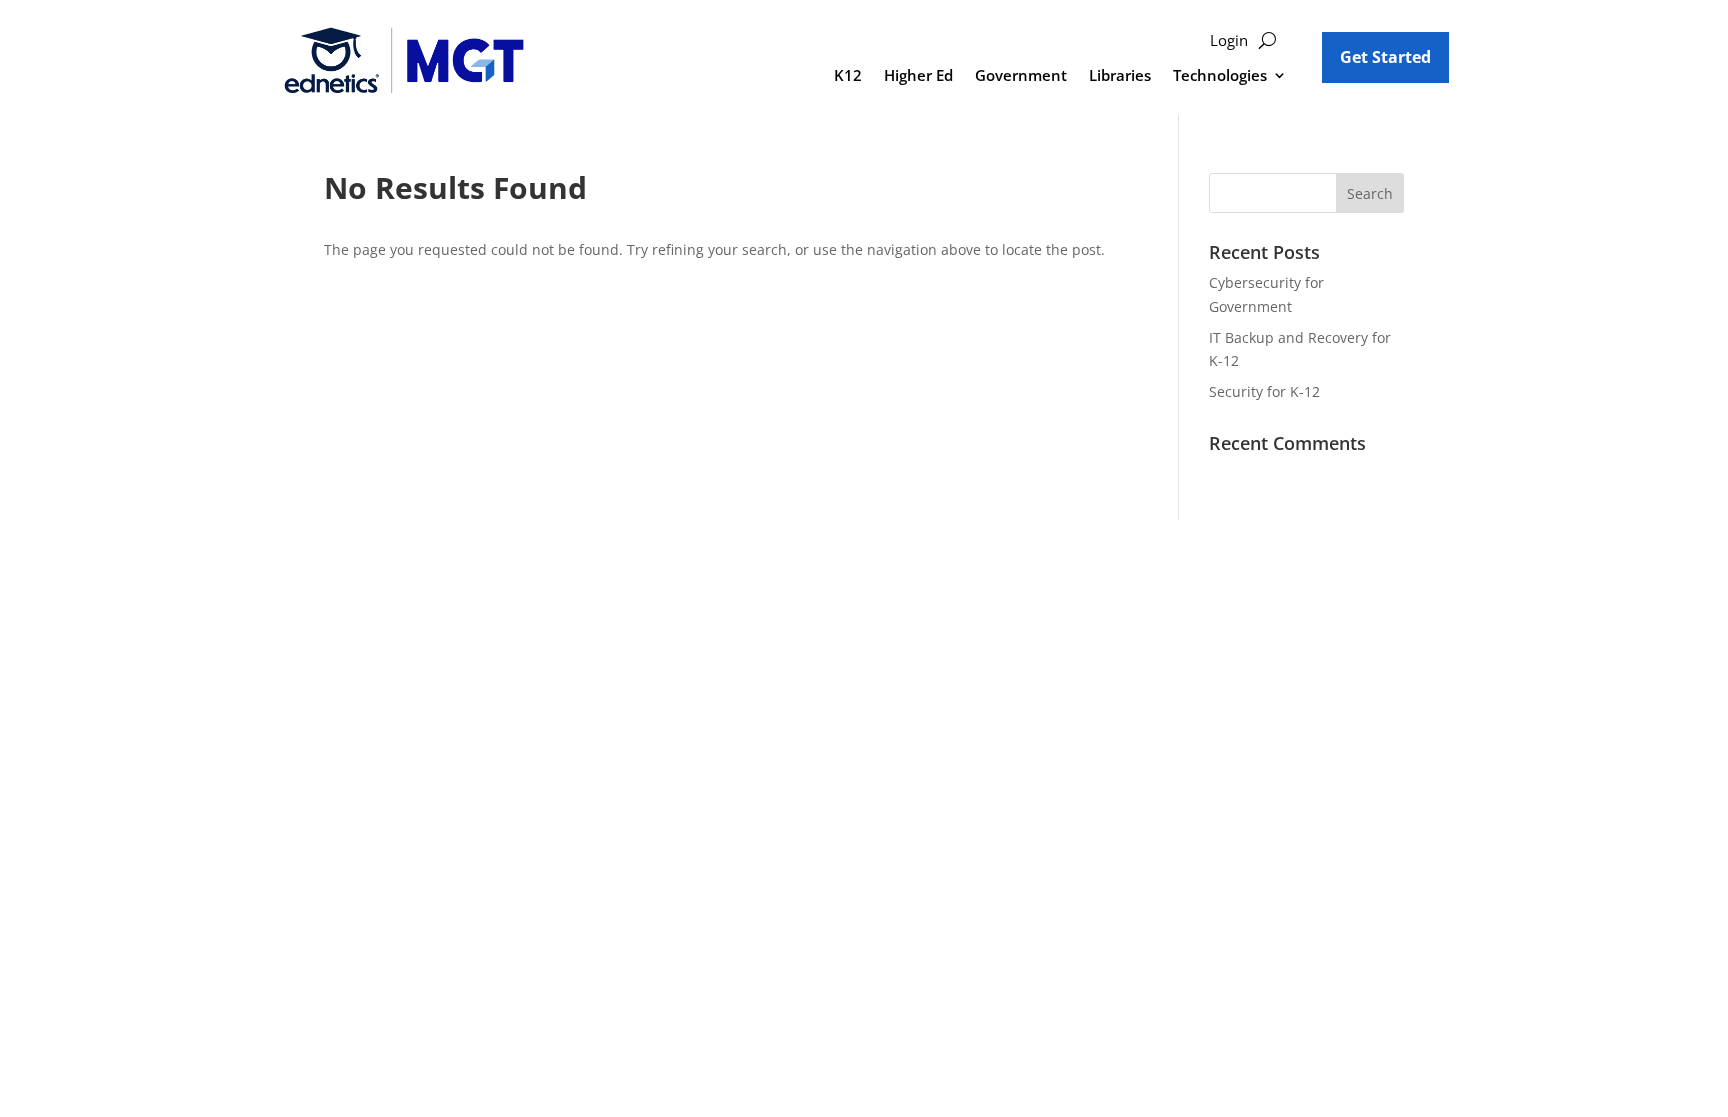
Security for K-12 (1264, 391)
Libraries (1120, 76)
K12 (848, 76)
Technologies (1220, 76)
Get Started (1385, 57)
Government (1021, 76)
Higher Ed (918, 76)
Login (1229, 41)
